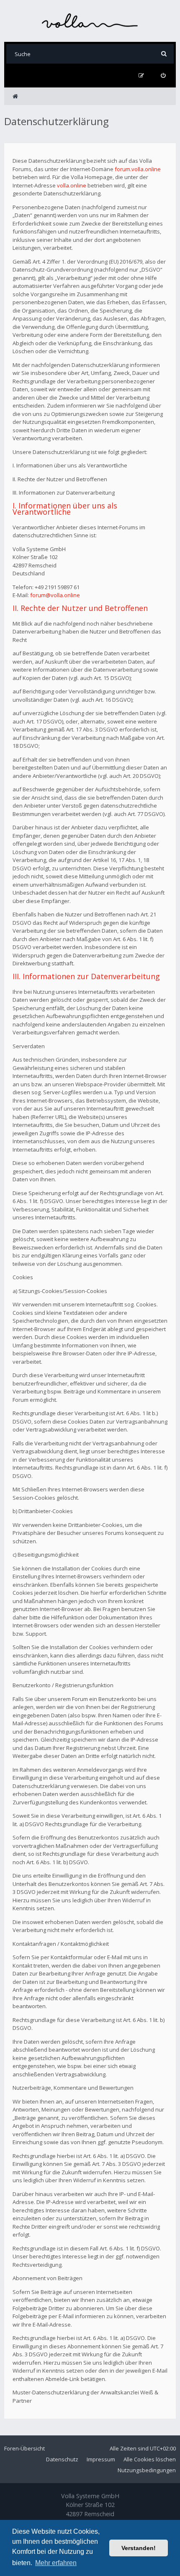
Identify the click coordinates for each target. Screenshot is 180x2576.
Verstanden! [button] (139, 2548)
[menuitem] (163, 76)
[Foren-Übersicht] (90, 21)
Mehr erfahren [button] (56, 2563)
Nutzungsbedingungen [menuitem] (147, 2470)
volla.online (72, 185)
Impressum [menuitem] (101, 2459)
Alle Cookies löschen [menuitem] (150, 2459)
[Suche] (164, 54)
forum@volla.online (55, 595)
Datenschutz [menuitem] (62, 2459)
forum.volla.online (138, 169)
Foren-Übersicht (24, 2448)
